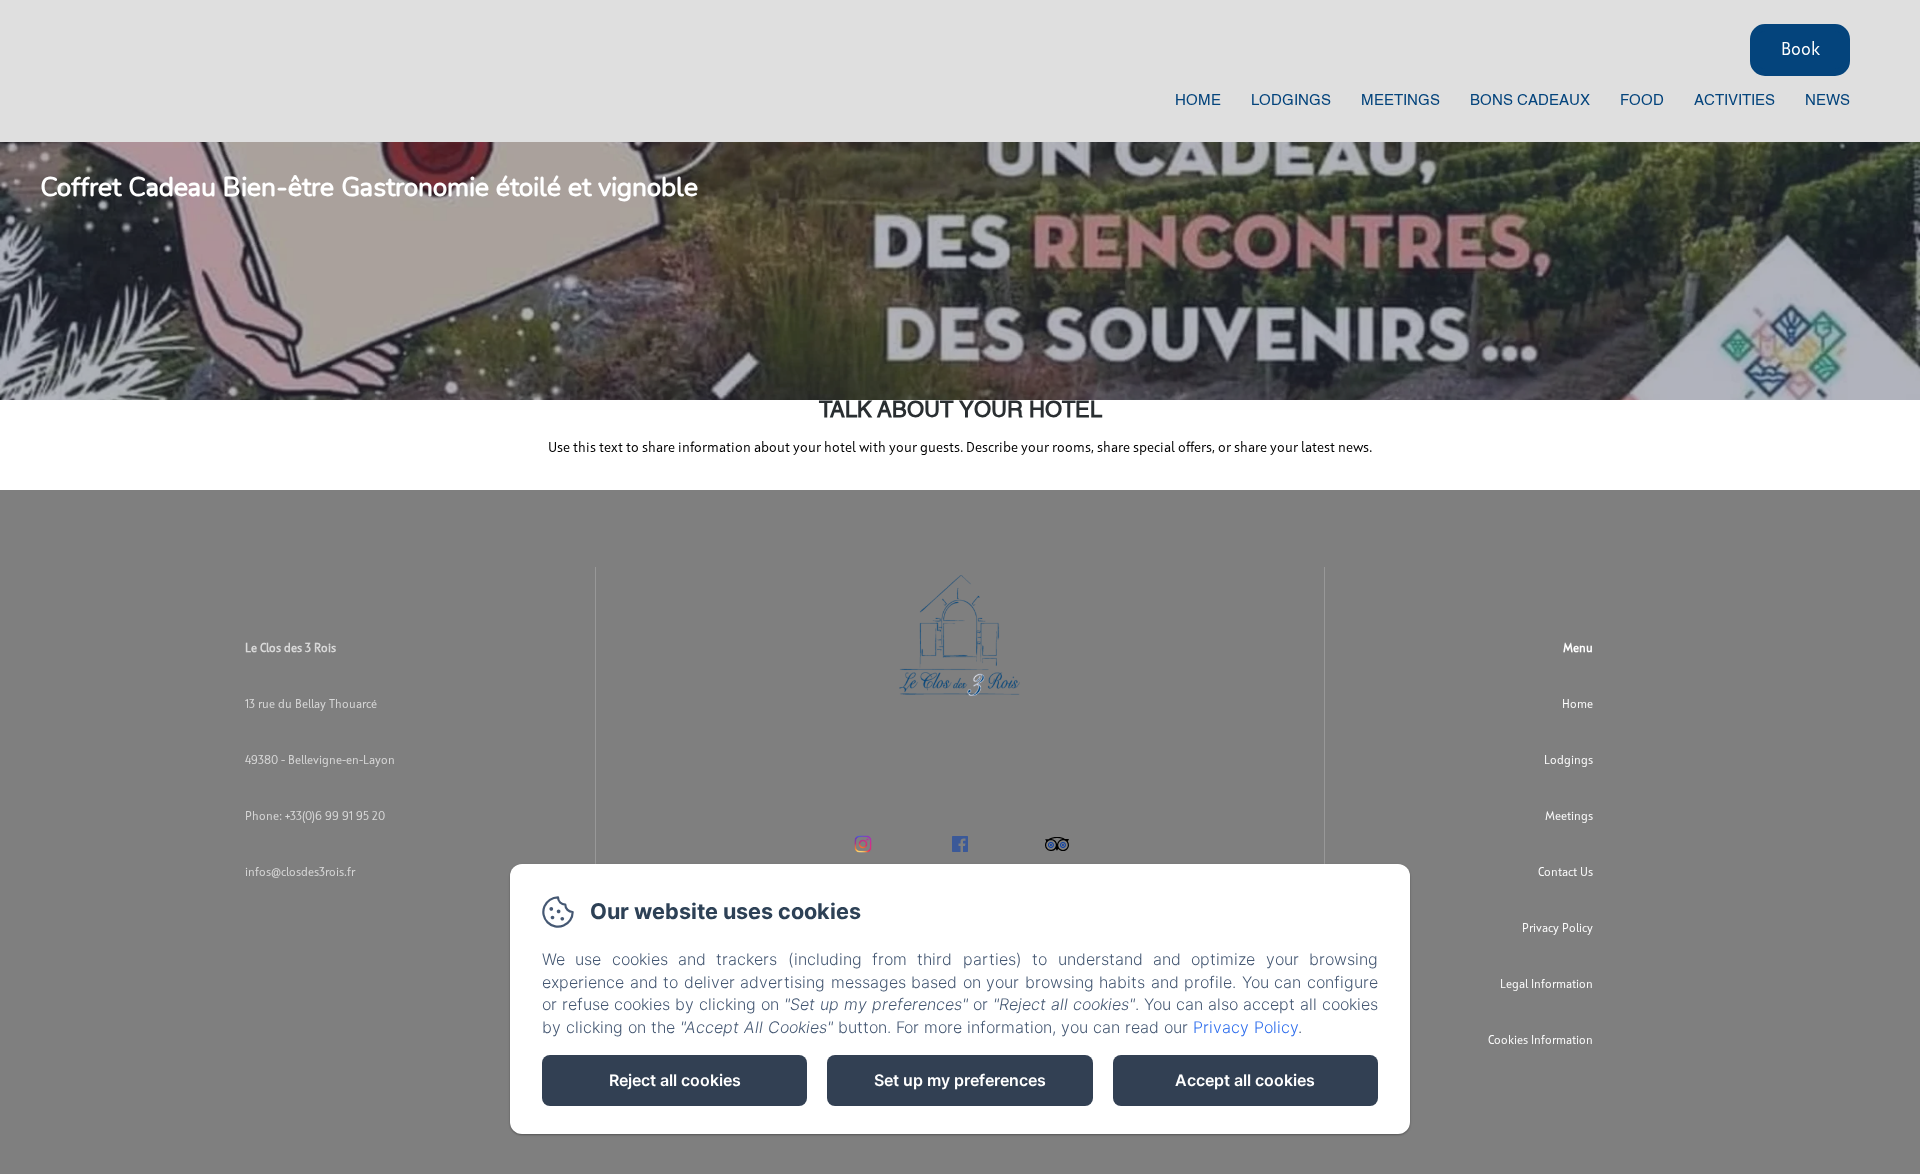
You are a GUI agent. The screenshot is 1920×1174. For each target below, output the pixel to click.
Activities (1734, 100)
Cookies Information (1540, 1041)
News (1827, 100)
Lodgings (1291, 100)
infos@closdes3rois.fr (300, 873)
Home (1198, 100)
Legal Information (1546, 985)
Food (1642, 100)
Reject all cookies (675, 1080)
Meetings (1400, 100)
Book (1800, 50)
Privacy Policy (1557, 929)
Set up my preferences (960, 1080)
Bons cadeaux (1530, 100)
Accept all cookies (1245, 1080)
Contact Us (1565, 873)
